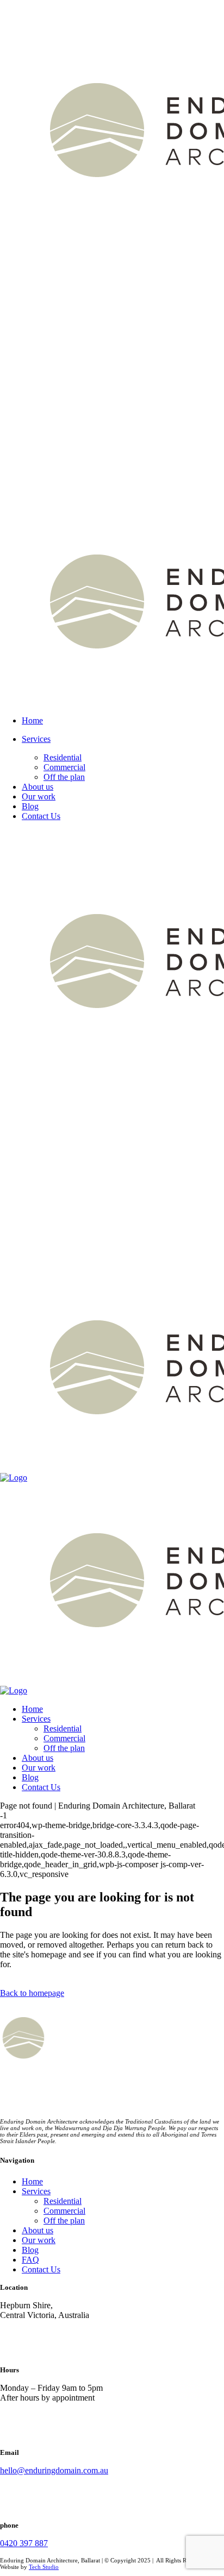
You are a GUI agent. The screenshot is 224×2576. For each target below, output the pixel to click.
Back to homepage (32, 1993)
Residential (63, 2201)
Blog (30, 2250)
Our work (39, 2240)
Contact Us (41, 2269)
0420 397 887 (24, 2543)
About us (38, 2230)
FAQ (30, 2260)
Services (36, 2191)
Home (32, 2181)
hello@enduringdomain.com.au (54, 2470)
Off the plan (64, 2221)
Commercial (64, 2211)
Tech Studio (44, 2567)
